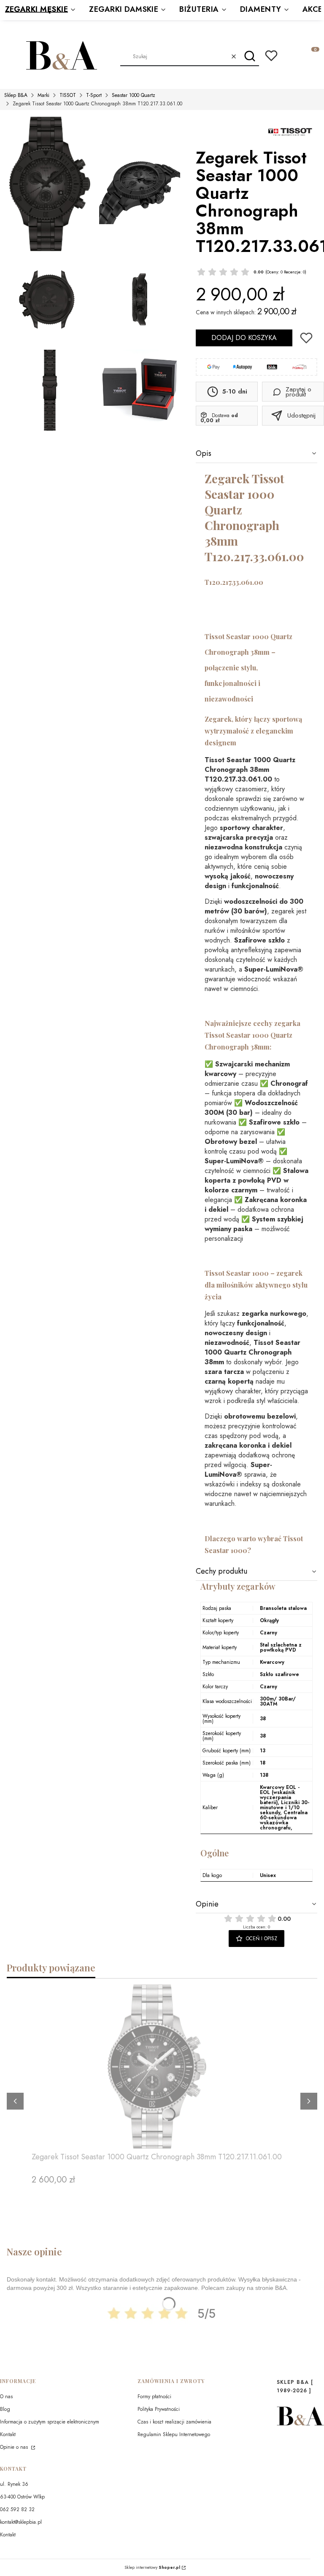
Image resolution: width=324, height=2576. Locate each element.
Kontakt (8, 2434)
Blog (5, 2409)
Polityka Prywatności (159, 2409)
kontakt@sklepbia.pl (21, 2522)
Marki (43, 95)
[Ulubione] (271, 56)
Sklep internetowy (152, 2568)
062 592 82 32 (17, 2509)
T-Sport (94, 95)
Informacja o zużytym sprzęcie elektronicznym (50, 2422)
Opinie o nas (15, 2447)
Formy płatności (154, 2397)
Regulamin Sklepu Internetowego (174, 2434)
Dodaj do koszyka (244, 338)
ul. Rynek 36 (14, 2484)
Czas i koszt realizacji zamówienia (174, 2422)
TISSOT (68, 95)
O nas (6, 2397)
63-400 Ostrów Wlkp (22, 2497)
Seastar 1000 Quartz (134, 95)
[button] (250, 56)
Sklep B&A (16, 95)
